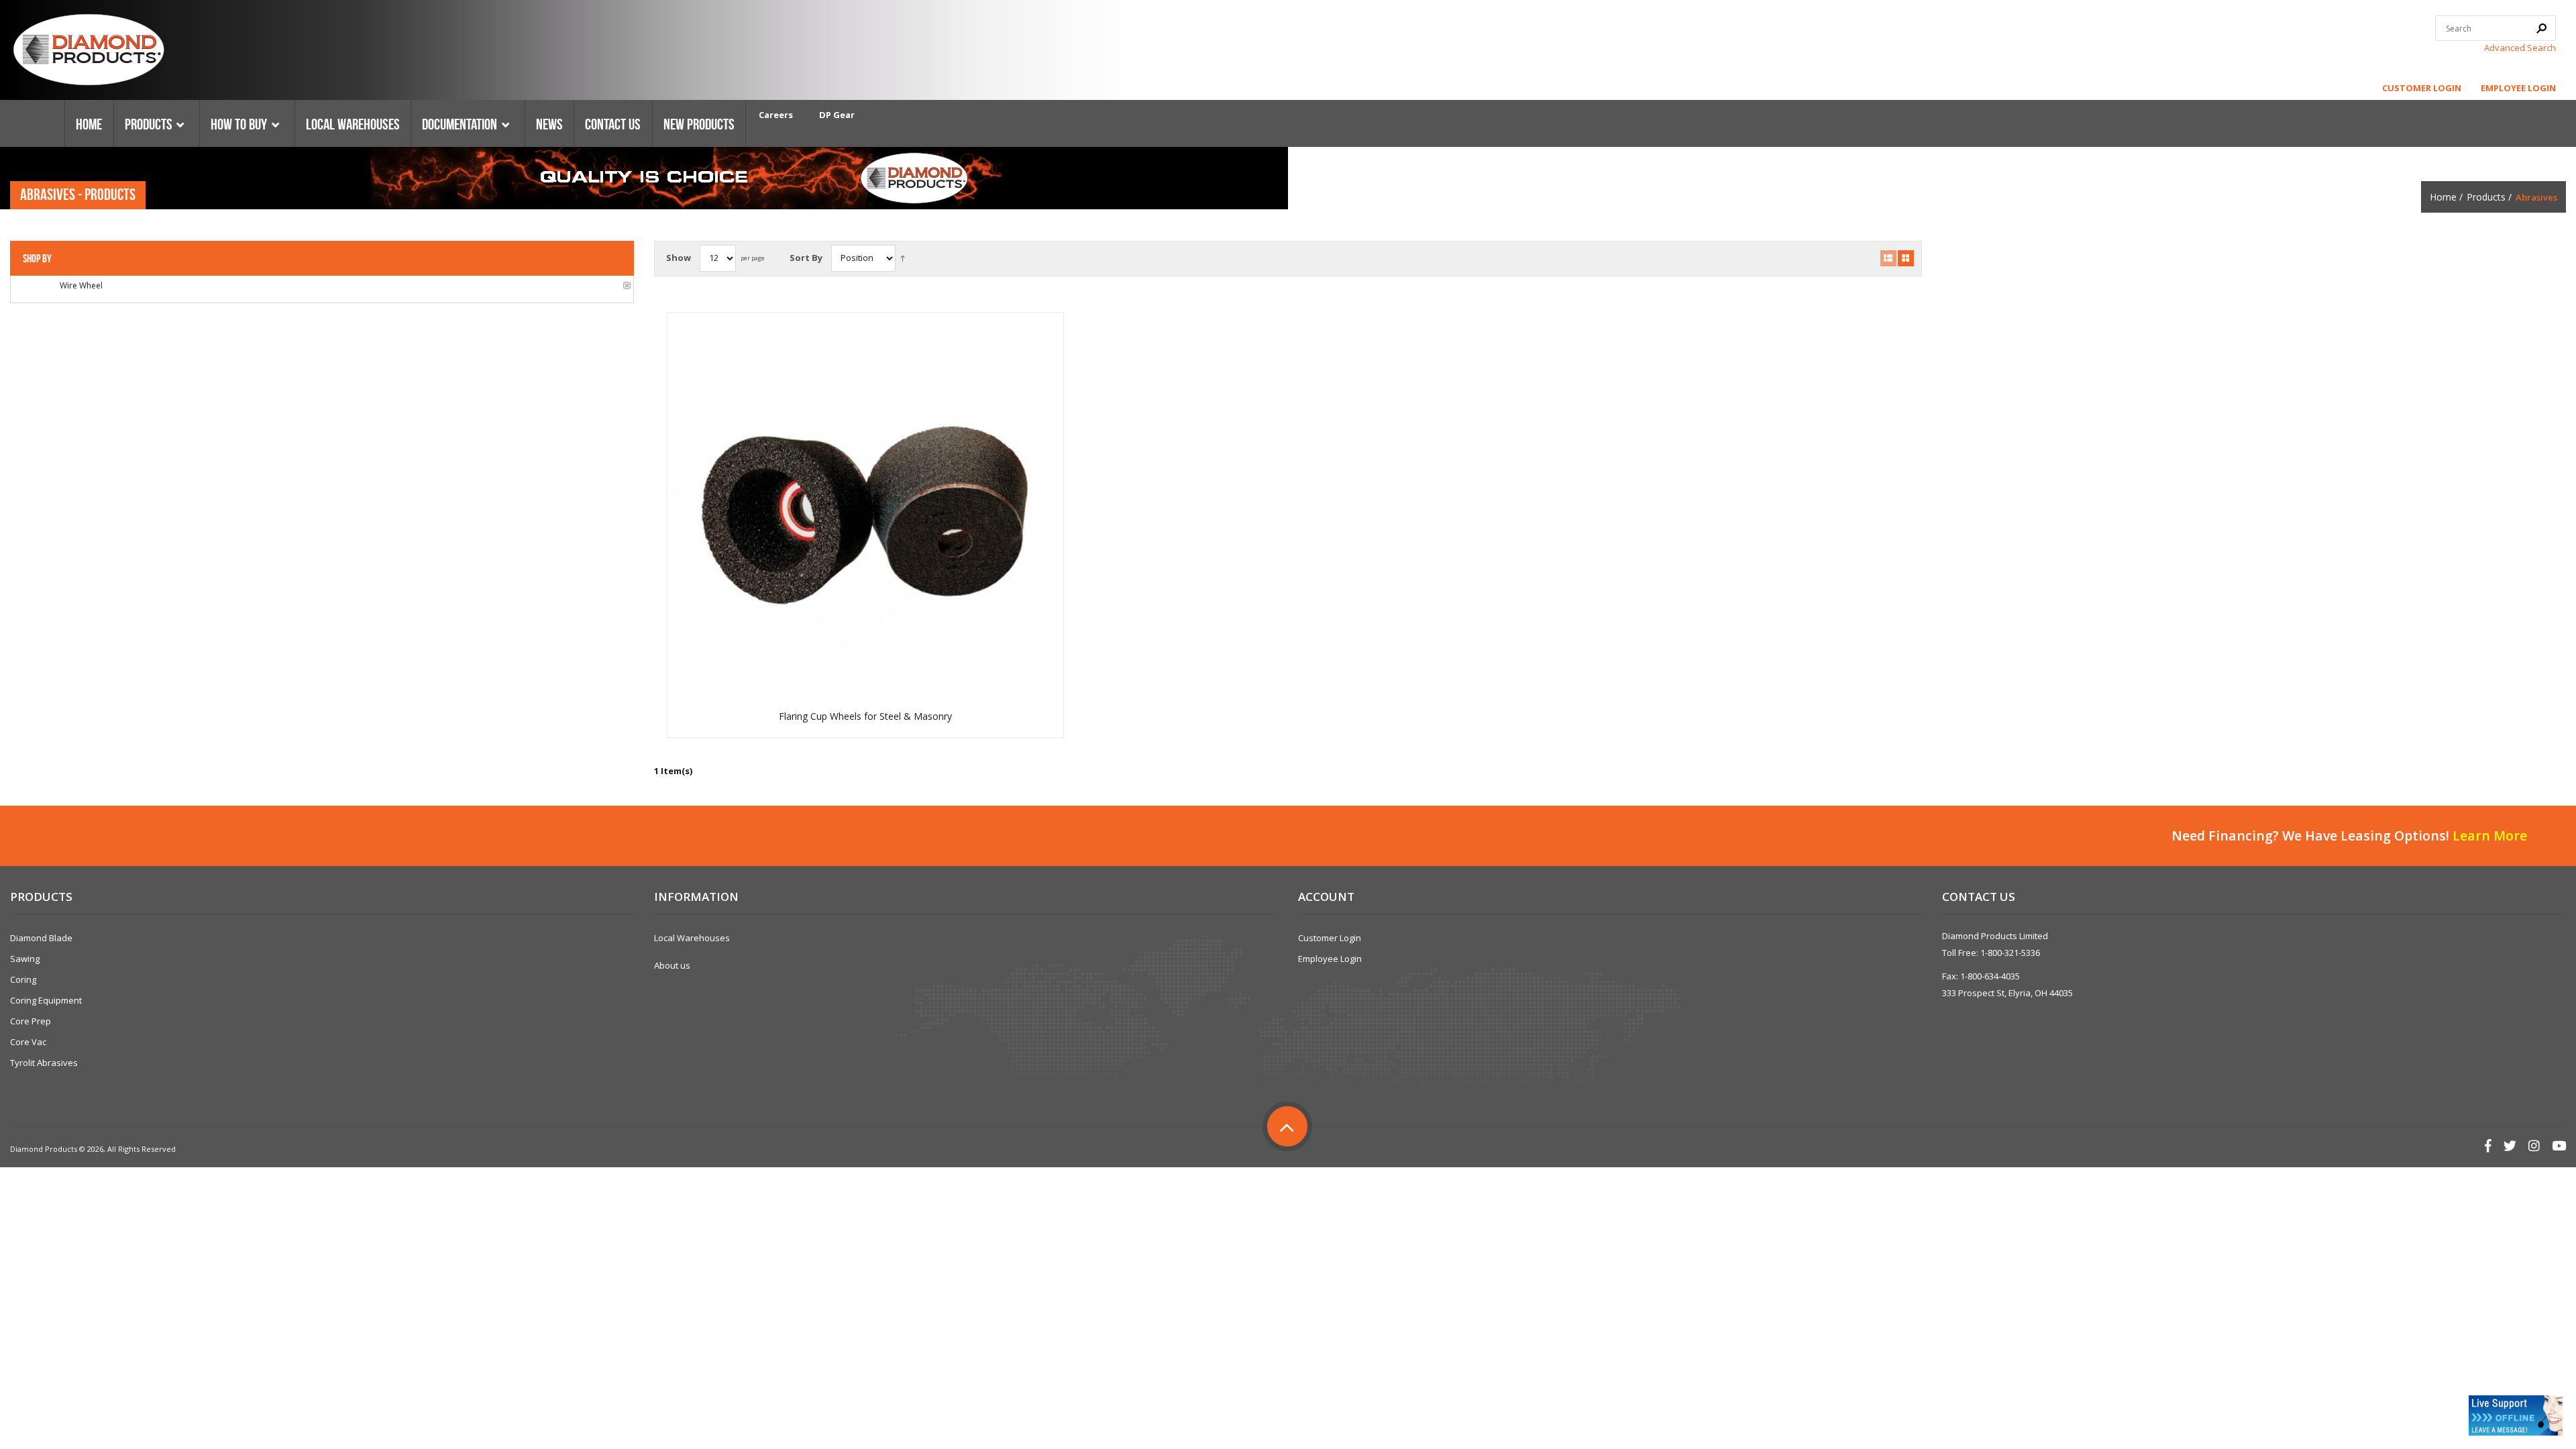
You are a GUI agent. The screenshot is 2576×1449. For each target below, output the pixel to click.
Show (679, 258)
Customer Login (2422, 88)
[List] (1888, 258)
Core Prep (31, 1021)
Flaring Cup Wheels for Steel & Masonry (865, 716)
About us (672, 965)
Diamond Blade (41, 938)
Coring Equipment (46, 1000)
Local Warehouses (692, 938)
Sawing (25, 959)
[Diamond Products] (89, 52)
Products (2486, 197)
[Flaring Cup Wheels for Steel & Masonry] (865, 510)
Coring (23, 979)
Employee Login (2518, 88)
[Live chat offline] (2516, 1415)
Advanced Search (2520, 48)
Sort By (806, 258)
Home (2443, 197)
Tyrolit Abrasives (44, 1063)
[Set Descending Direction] (903, 258)
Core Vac (28, 1042)
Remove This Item (627, 285)
